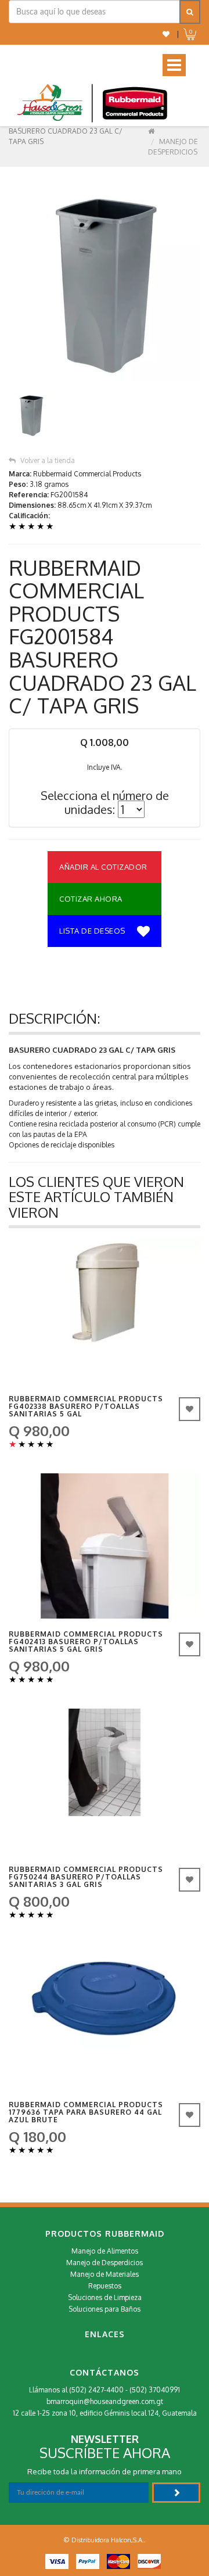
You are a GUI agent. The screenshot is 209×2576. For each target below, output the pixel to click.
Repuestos (105, 2286)
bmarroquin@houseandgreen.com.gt (105, 2401)
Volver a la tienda (48, 460)
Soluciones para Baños (105, 2309)
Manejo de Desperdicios (105, 2263)
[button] (166, 34)
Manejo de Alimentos (105, 2251)
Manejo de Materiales (105, 2274)
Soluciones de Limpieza (105, 2297)
